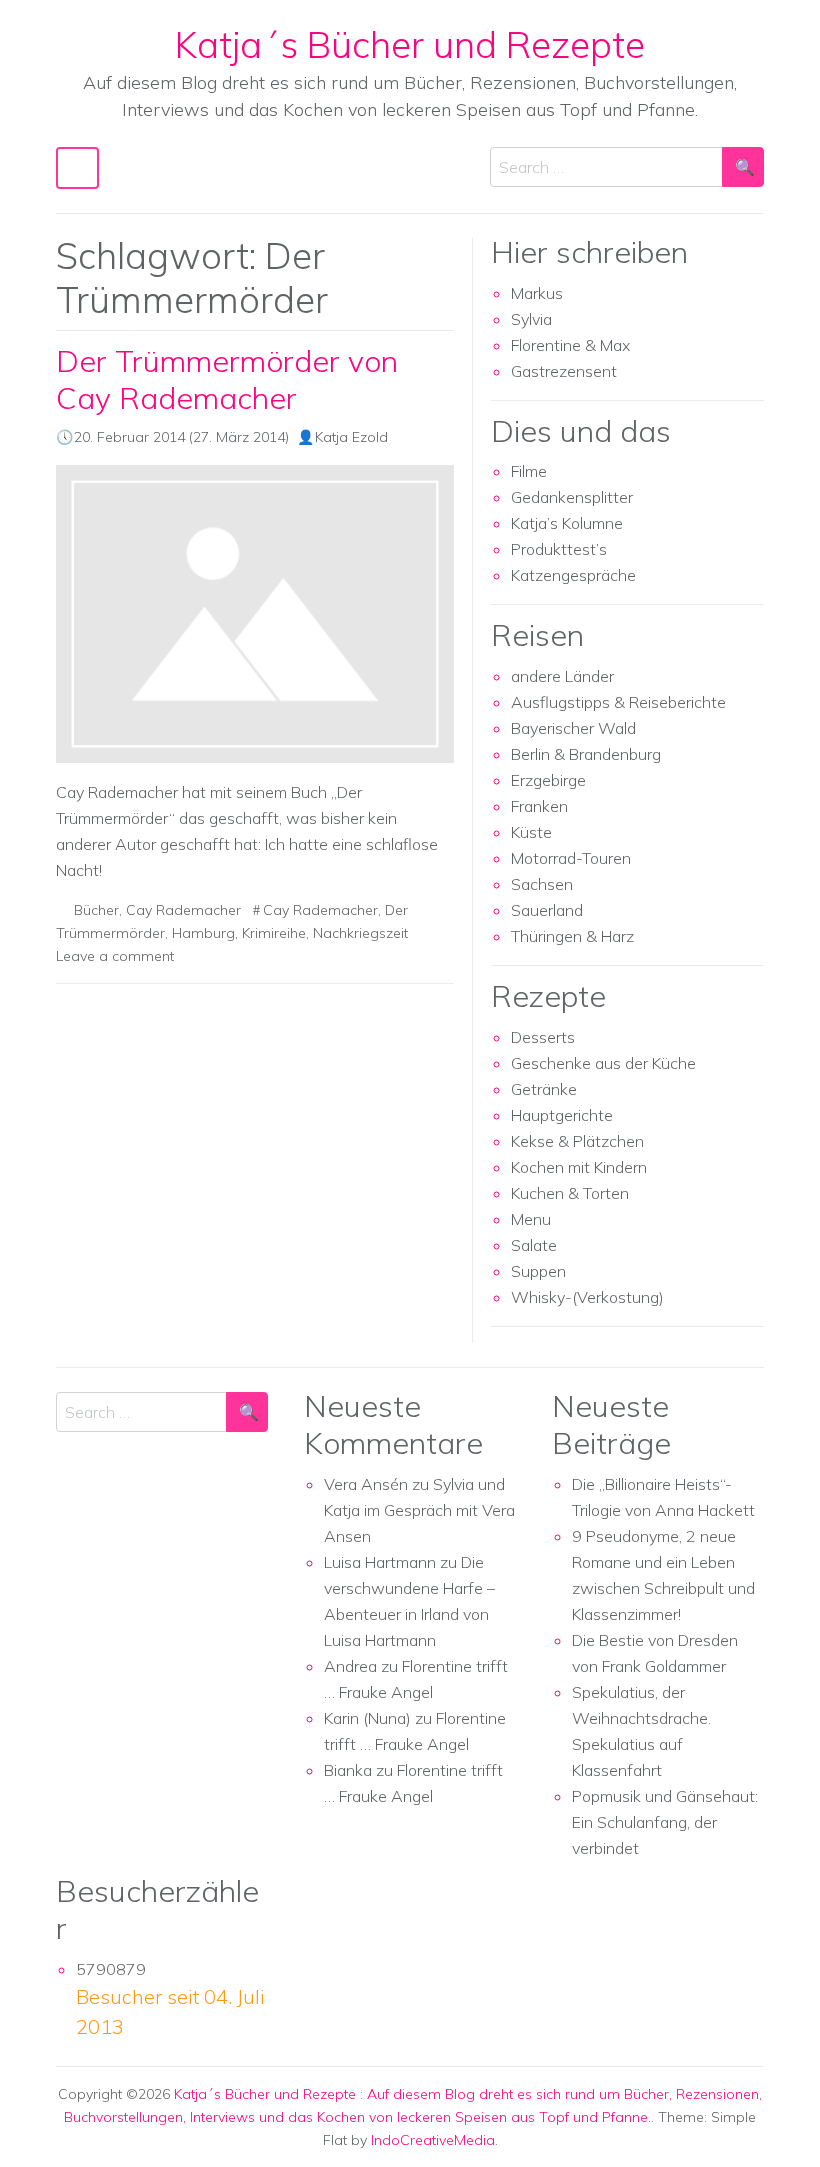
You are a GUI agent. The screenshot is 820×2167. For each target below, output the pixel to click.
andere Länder (562, 676)
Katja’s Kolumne (567, 523)
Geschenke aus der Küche (603, 1063)
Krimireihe (274, 933)
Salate (534, 1245)
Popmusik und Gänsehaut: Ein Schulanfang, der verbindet (665, 1822)
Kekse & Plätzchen (577, 1141)
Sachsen (542, 884)
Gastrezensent (564, 371)
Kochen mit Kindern (579, 1167)
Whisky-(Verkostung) (587, 1297)
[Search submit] (743, 167)
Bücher (96, 910)
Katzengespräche (573, 575)
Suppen (538, 1271)
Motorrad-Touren (571, 858)
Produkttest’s (559, 549)
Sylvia (531, 319)
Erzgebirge (548, 780)
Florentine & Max (570, 345)
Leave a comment (115, 956)
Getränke (544, 1089)
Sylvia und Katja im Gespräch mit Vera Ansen (419, 1510)
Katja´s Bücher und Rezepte (410, 44)
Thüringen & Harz (572, 936)
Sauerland (547, 910)
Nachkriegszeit (360, 933)
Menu (531, 1219)
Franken (539, 806)
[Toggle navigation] (77, 168)
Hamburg (203, 933)
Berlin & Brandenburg (586, 754)
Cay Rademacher (183, 910)
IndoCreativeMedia (433, 2140)
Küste (531, 832)
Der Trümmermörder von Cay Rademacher (227, 380)
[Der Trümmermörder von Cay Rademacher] (255, 614)
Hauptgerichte (562, 1115)
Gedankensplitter (572, 497)
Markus (537, 293)
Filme (529, 471)
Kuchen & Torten (570, 1193)
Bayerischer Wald (573, 728)
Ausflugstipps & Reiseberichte (618, 702)
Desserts (543, 1037)
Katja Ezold (351, 437)
